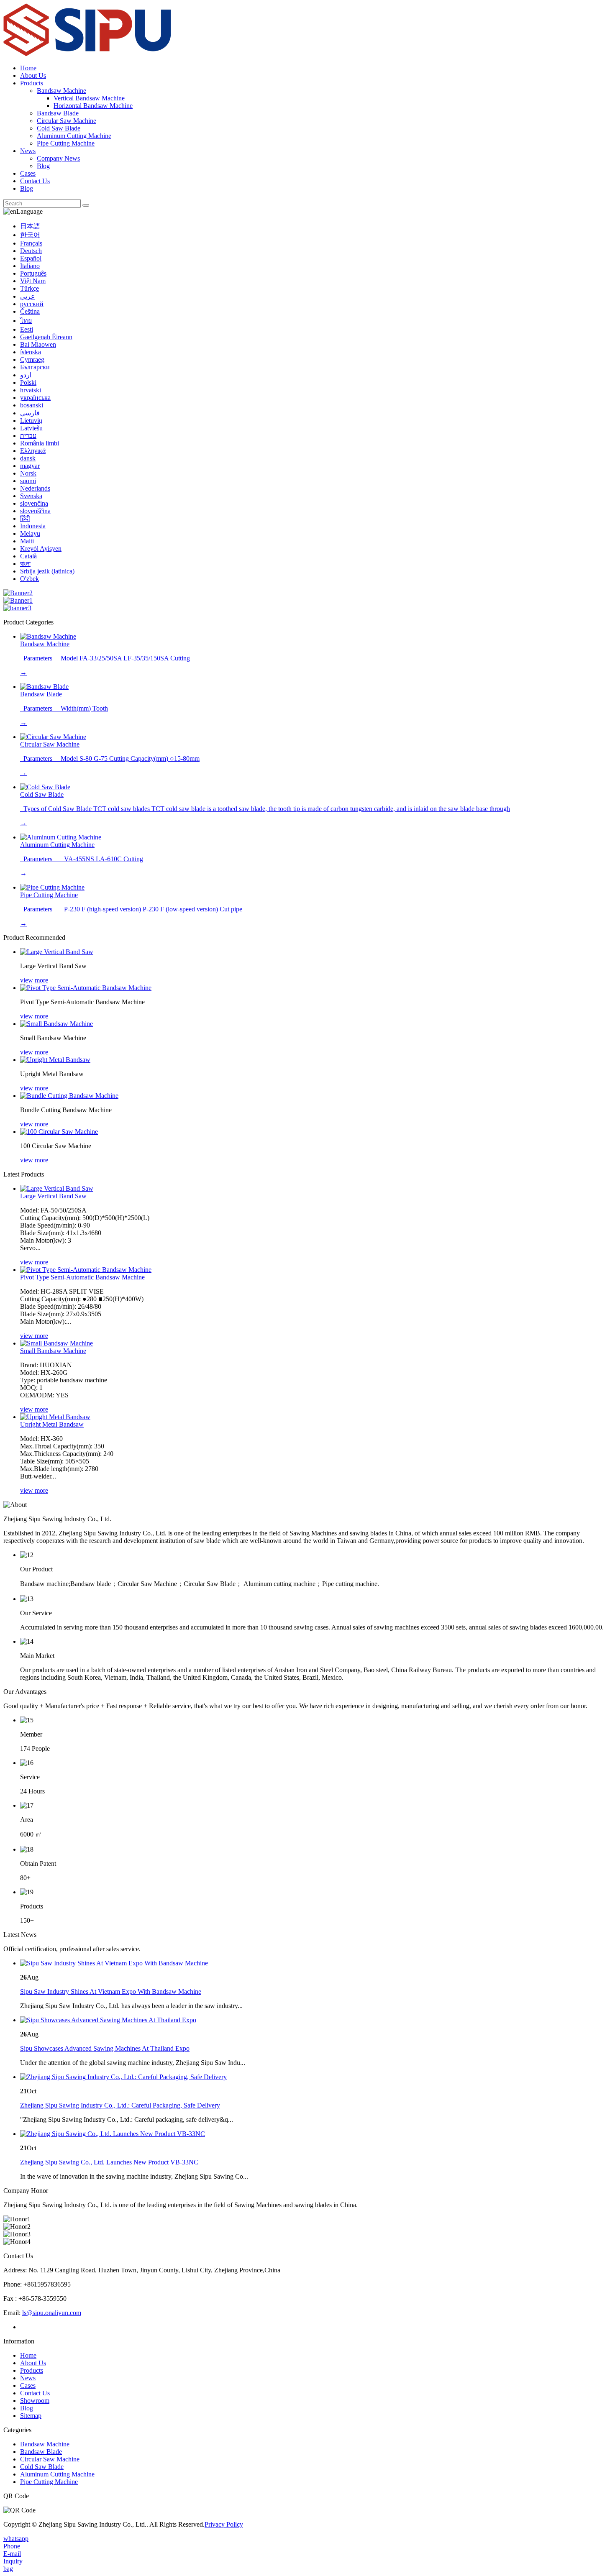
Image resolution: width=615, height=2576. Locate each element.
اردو (26, 375)
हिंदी (25, 518)
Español (31, 258)
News (28, 151)
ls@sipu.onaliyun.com (52, 2313)
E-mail (12, 2554)
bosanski (32, 405)
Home (28, 68)
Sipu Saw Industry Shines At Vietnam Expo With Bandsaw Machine (111, 1991)
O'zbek (29, 579)
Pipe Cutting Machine (66, 143)
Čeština (30, 311)
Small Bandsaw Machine (53, 1351)
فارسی (30, 413)
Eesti (27, 329)
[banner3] (17, 608)
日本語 (30, 226)
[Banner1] (18, 600)
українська (35, 398)
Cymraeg (32, 359)
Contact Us (35, 181)
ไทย (26, 321)
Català (28, 556)
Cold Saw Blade (59, 128)
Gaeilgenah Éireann (46, 337)
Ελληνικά (33, 451)
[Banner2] (18, 593)
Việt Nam (33, 281)
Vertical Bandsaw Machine (89, 98)
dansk (28, 458)
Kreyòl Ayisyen (41, 549)
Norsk (28, 473)
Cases (28, 173)
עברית (28, 436)
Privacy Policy (224, 2524)
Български (35, 367)
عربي (28, 296)
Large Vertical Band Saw (53, 1196)
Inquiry (13, 2561)
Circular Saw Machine (67, 121)
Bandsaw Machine (61, 91)
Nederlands (35, 488)
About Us (33, 75)
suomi (28, 481)
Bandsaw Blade (58, 113)
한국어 (30, 235)
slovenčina (34, 503)
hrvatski (31, 390)
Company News (58, 158)
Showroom (35, 2401)
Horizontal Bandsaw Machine (93, 106)
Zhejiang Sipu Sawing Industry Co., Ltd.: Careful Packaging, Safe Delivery (120, 2105)
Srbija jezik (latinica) (47, 571)
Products (32, 83)
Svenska (31, 496)
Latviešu (31, 428)
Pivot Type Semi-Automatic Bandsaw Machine (82, 1277)
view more (34, 980)
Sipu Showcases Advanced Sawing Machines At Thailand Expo (105, 2048)
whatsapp (16, 2539)
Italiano (30, 266)
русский (32, 304)
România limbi (40, 443)
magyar (30, 466)
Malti (27, 541)
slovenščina (35, 511)
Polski (28, 382)
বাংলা (25, 564)
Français (31, 243)
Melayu (30, 533)
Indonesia (33, 526)
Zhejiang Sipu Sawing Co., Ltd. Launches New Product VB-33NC (109, 2162)
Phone (12, 2546)
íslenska (31, 352)
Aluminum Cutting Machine (74, 136)
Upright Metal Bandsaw (52, 1424)
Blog (43, 166)
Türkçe (29, 288)
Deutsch (31, 251)
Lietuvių (31, 421)
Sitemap (31, 2416)
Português (33, 273)
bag (8, 2569)
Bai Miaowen (38, 344)
